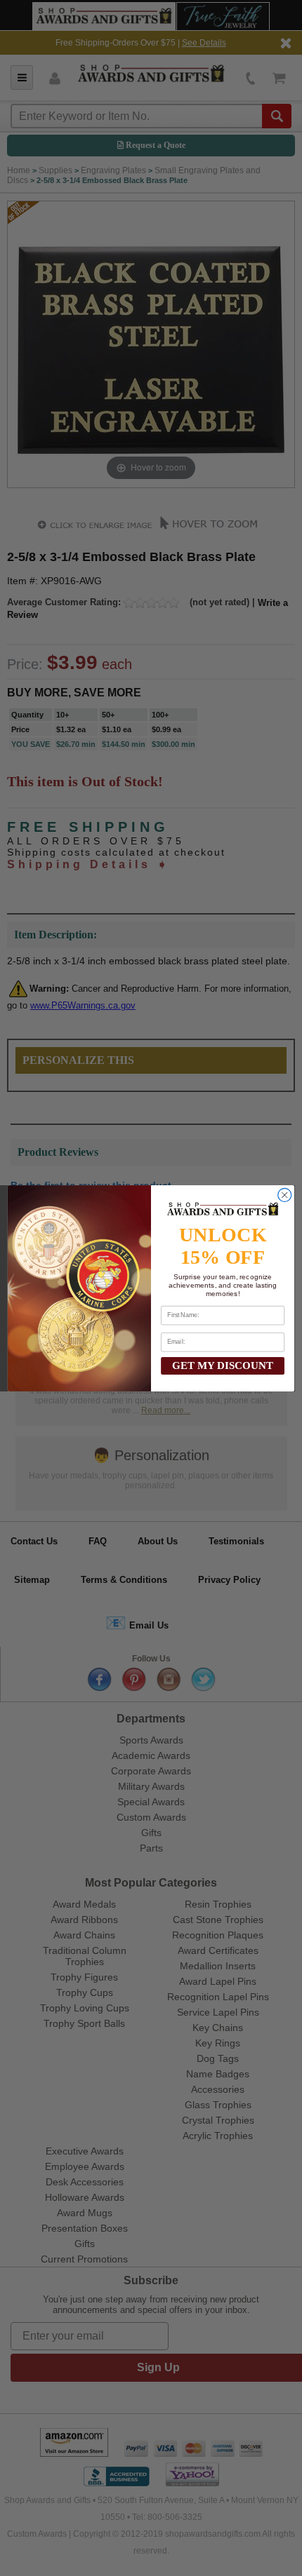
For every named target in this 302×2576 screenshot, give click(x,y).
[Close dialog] (285, 1195)
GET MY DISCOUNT (223, 1365)
